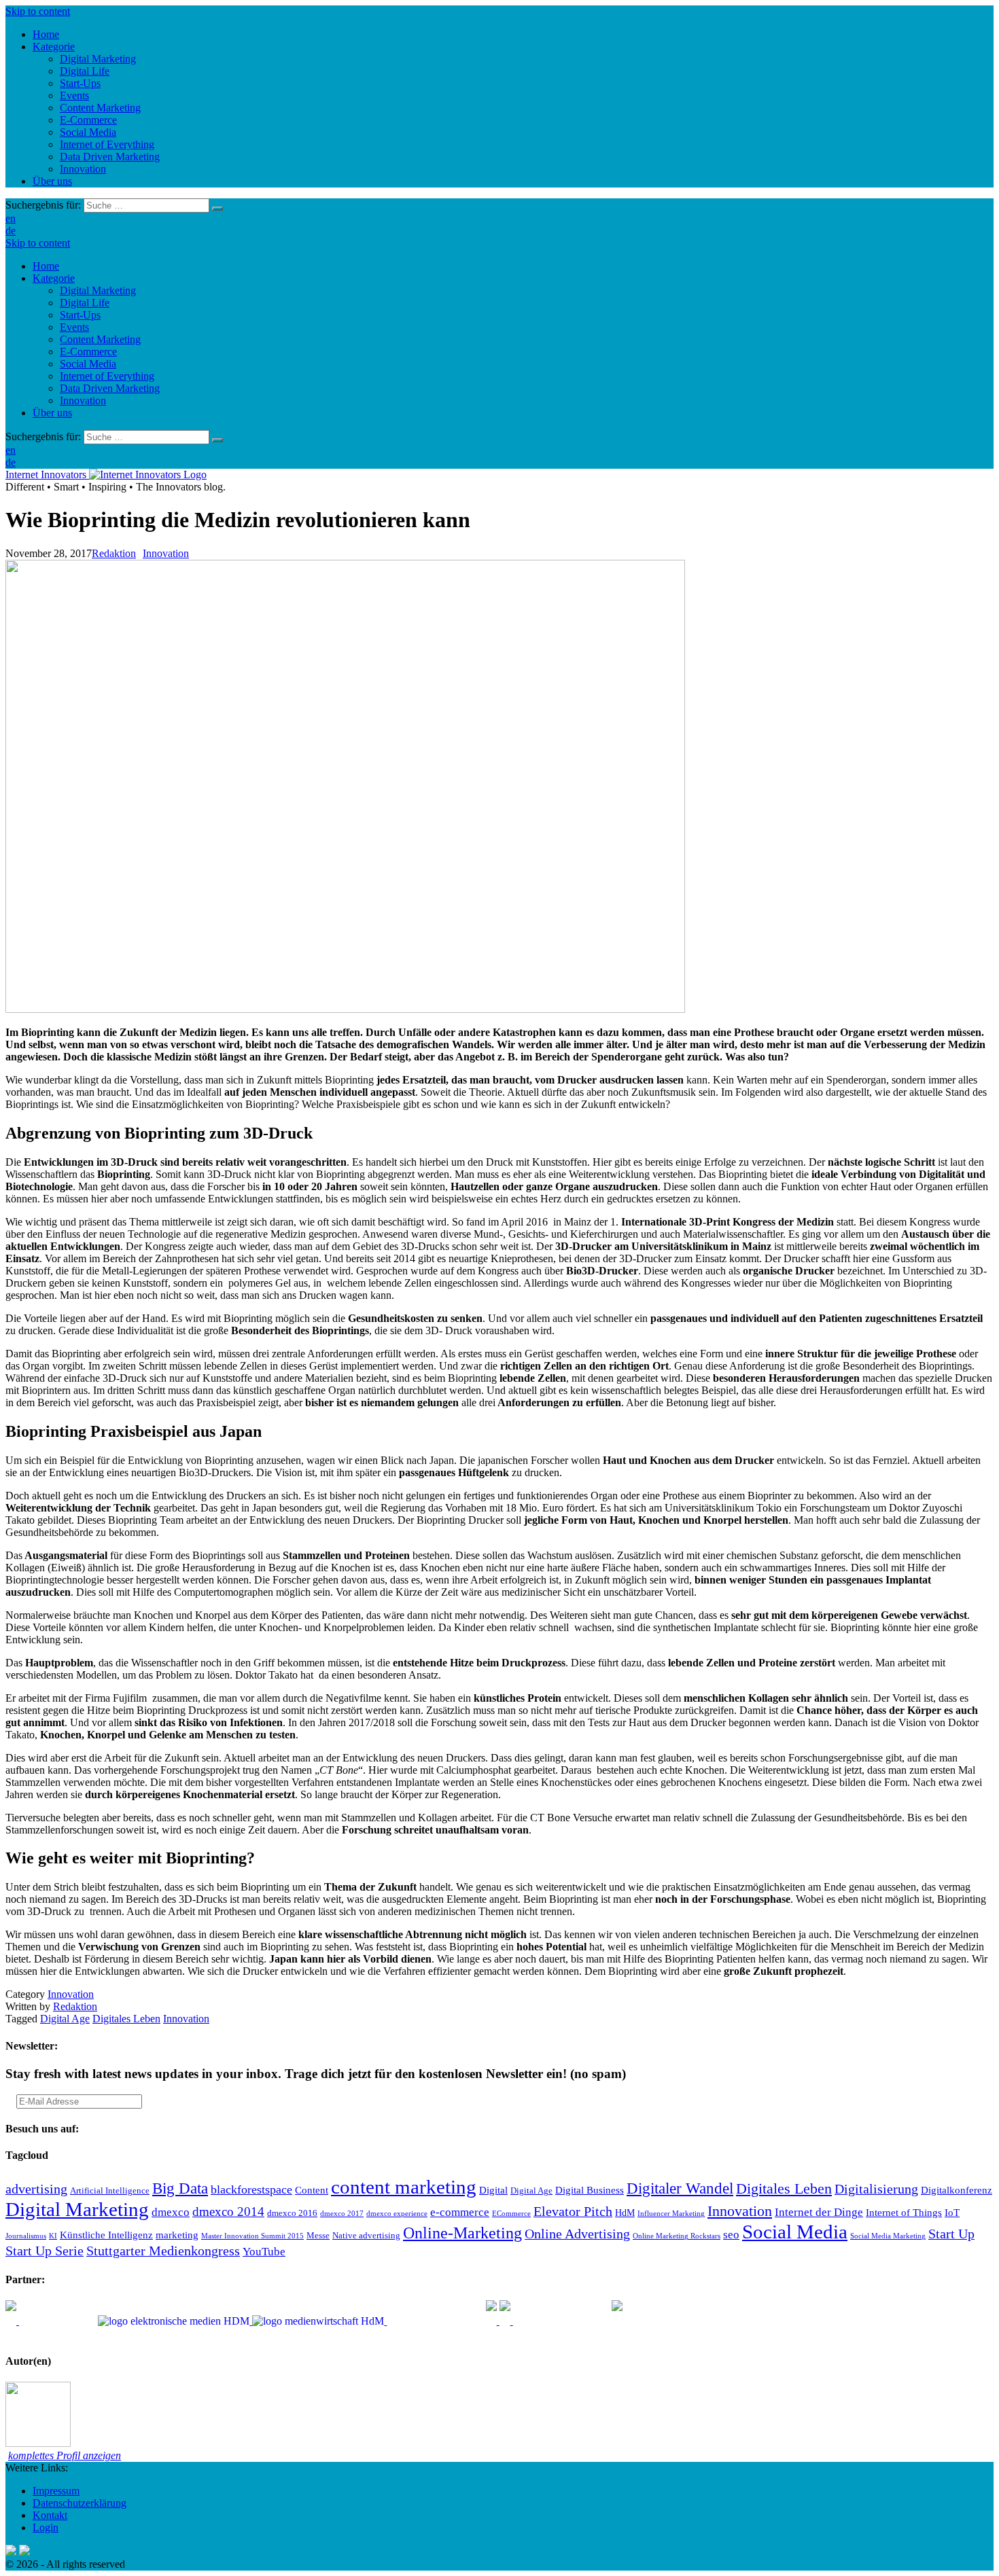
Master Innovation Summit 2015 (252, 2236)
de (11, 231)
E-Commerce (88, 352)
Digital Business (590, 2190)
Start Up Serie (45, 2251)
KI (53, 2236)
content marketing (404, 2187)
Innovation (83, 400)
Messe (318, 2236)
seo (731, 2235)
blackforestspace (251, 2189)
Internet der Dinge (819, 2212)
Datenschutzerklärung (80, 2503)
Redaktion (114, 553)
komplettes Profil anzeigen (65, 2455)
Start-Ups (80, 315)
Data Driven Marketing (110, 388)
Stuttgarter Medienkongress (163, 2251)
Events (74, 327)
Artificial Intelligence (110, 2191)
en (11, 218)
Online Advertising (577, 2234)
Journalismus (26, 2236)
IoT (952, 2212)
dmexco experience (397, 2214)
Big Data (180, 2188)
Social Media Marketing (888, 2236)
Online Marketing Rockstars (677, 2236)
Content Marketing (100, 339)
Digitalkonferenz (957, 2190)
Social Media (88, 364)
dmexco (171, 2212)
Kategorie (54, 278)
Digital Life (85, 303)
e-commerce (460, 2212)
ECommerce (511, 2214)
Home (46, 266)
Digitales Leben (126, 2019)
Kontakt (50, 2515)
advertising (36, 2189)
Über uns (52, 413)
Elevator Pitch (573, 2211)
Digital (493, 2190)
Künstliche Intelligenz (106, 2235)
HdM (625, 2213)
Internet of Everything (107, 376)
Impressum (56, 2491)
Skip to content (38, 11)
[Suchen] (217, 209)
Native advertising (366, 2236)
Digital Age (65, 2019)
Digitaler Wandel (680, 2188)
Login (46, 2527)
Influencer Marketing (671, 2214)
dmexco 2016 (292, 2213)
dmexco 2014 (228, 2212)
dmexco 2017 (342, 2214)
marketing (177, 2235)
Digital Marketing (98, 290)
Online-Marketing (462, 2233)
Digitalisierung (876, 2189)
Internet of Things (904, 2212)
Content (312, 2190)
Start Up (951, 2234)
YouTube (264, 2252)
